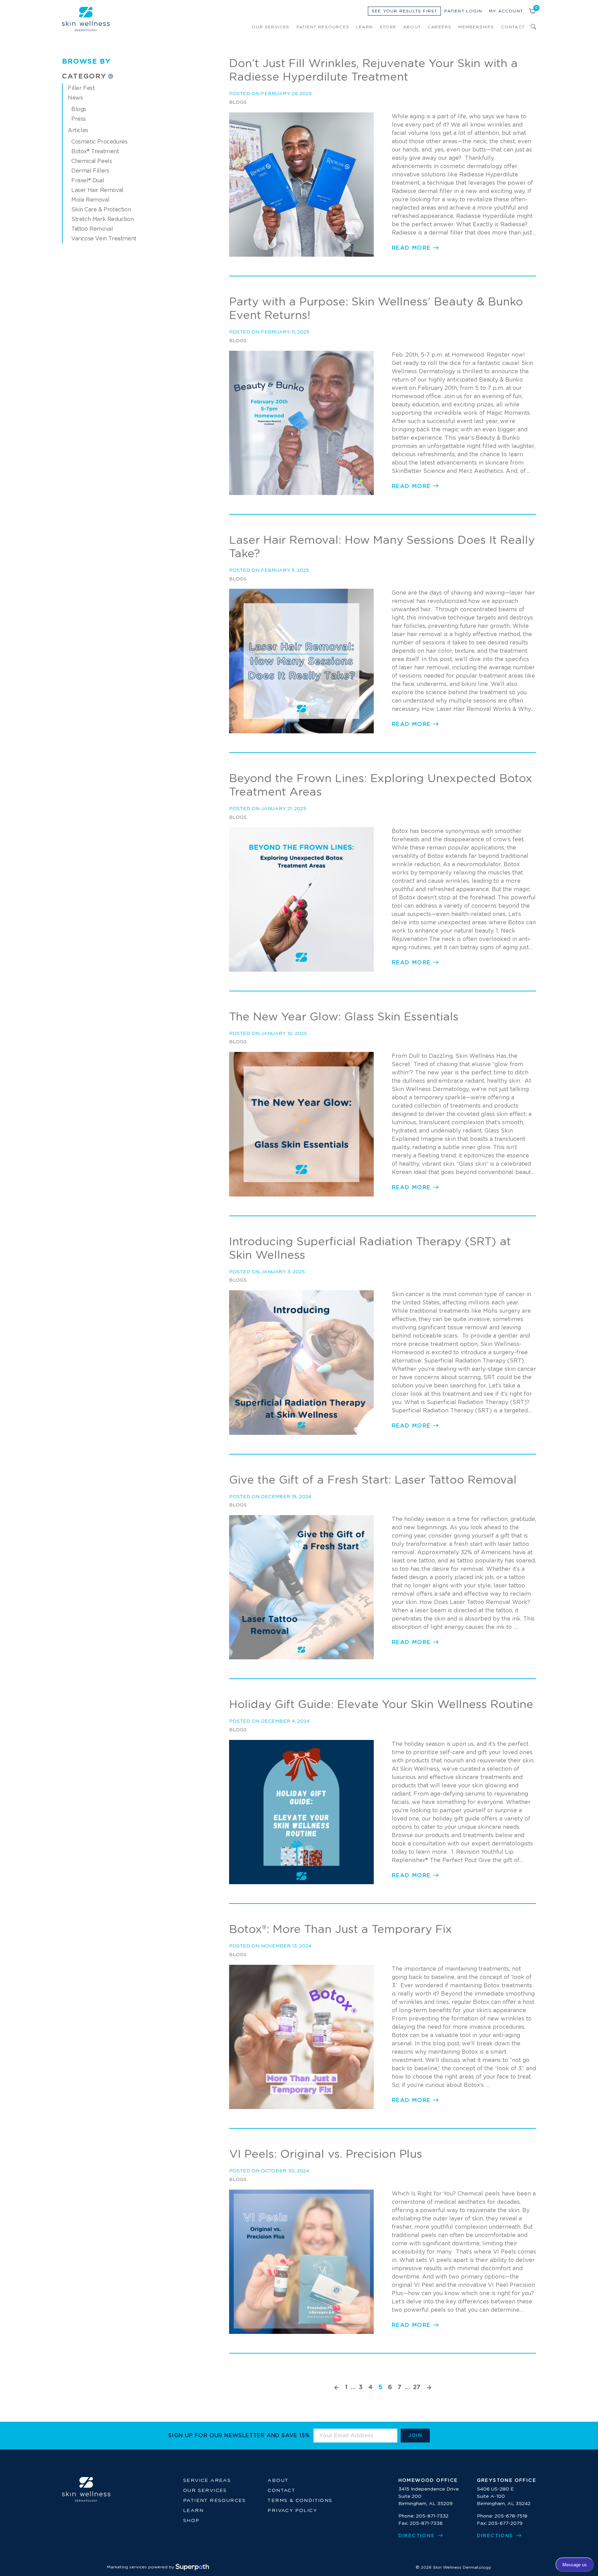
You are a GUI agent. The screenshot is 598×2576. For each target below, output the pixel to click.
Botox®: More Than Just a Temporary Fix (341, 1930)
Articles (78, 130)
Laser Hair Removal (97, 190)
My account (506, 11)
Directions (417, 2536)
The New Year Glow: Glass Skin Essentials (344, 1017)
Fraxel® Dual (88, 181)
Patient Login (463, 11)
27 (417, 2387)
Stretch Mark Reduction (102, 219)
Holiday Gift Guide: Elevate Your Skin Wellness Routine (381, 1705)
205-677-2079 (505, 2523)
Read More (411, 248)
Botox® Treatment (95, 152)
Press (79, 119)
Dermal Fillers (90, 171)
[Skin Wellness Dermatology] (86, 19)
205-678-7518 (511, 2516)
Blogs (79, 109)
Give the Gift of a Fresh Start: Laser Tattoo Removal (373, 1480)
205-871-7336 (426, 2523)
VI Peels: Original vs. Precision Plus (326, 2155)
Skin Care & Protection (101, 210)
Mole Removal (90, 200)
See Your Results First (404, 11)
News (75, 98)
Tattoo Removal (92, 229)
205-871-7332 (432, 2516)
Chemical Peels (92, 161)
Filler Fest (81, 88)
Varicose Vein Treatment (104, 239)
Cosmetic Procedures (99, 142)
